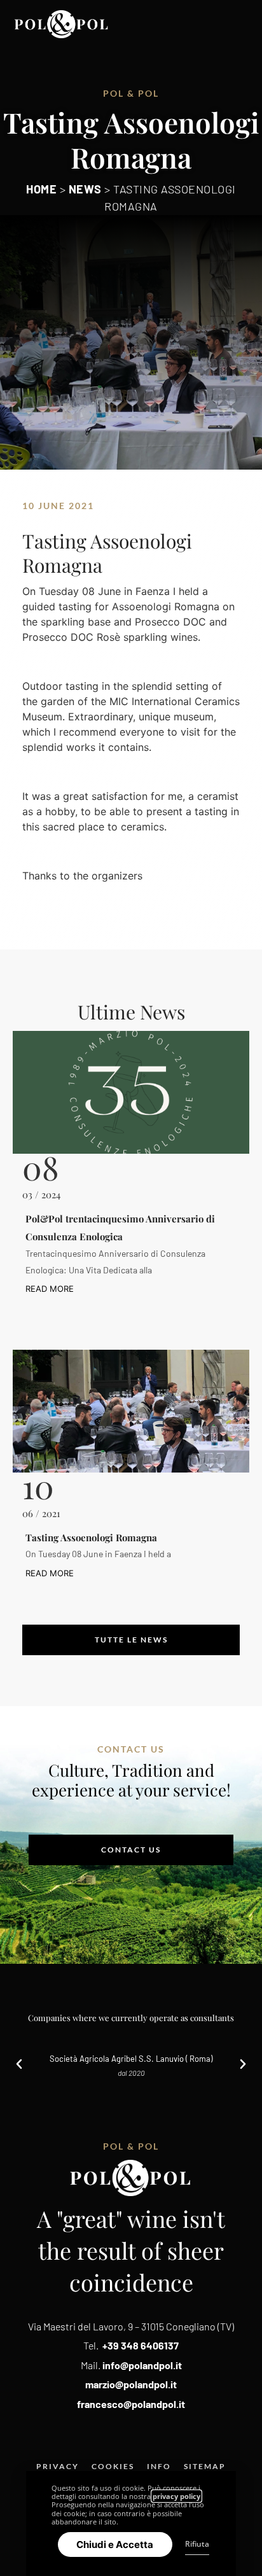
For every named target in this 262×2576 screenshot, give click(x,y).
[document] (131, 1288)
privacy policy (176, 2496)
